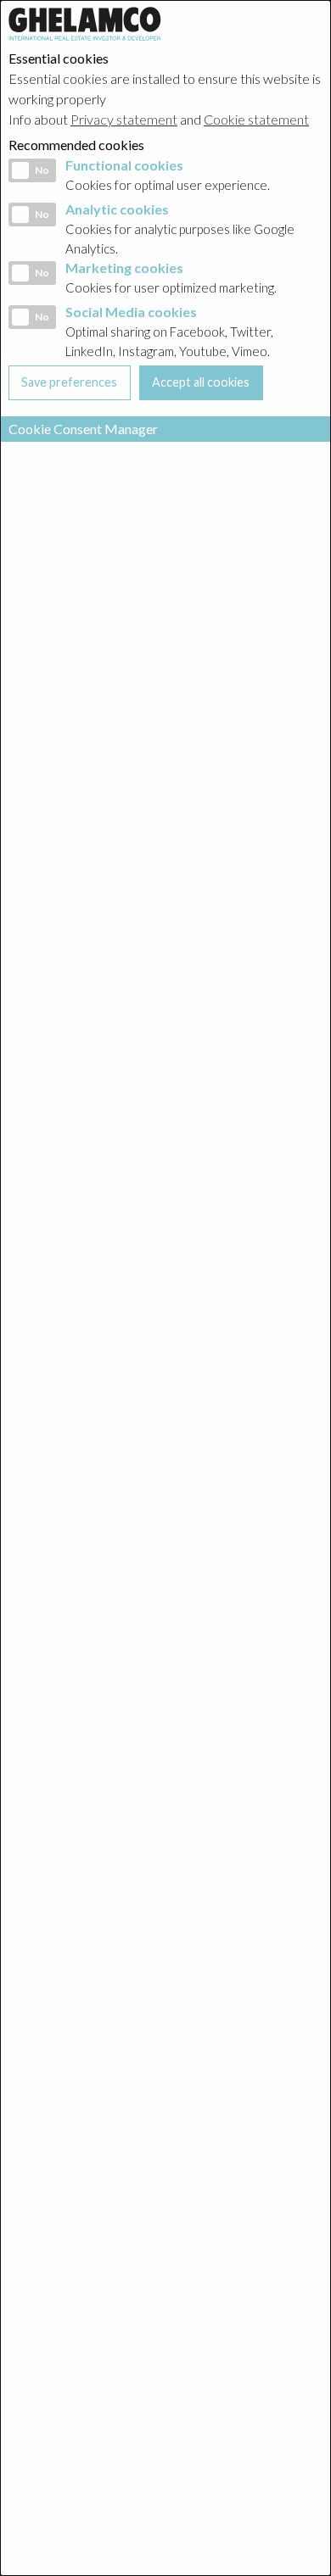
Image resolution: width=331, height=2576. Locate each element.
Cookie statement (256, 119)
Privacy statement (124, 119)
